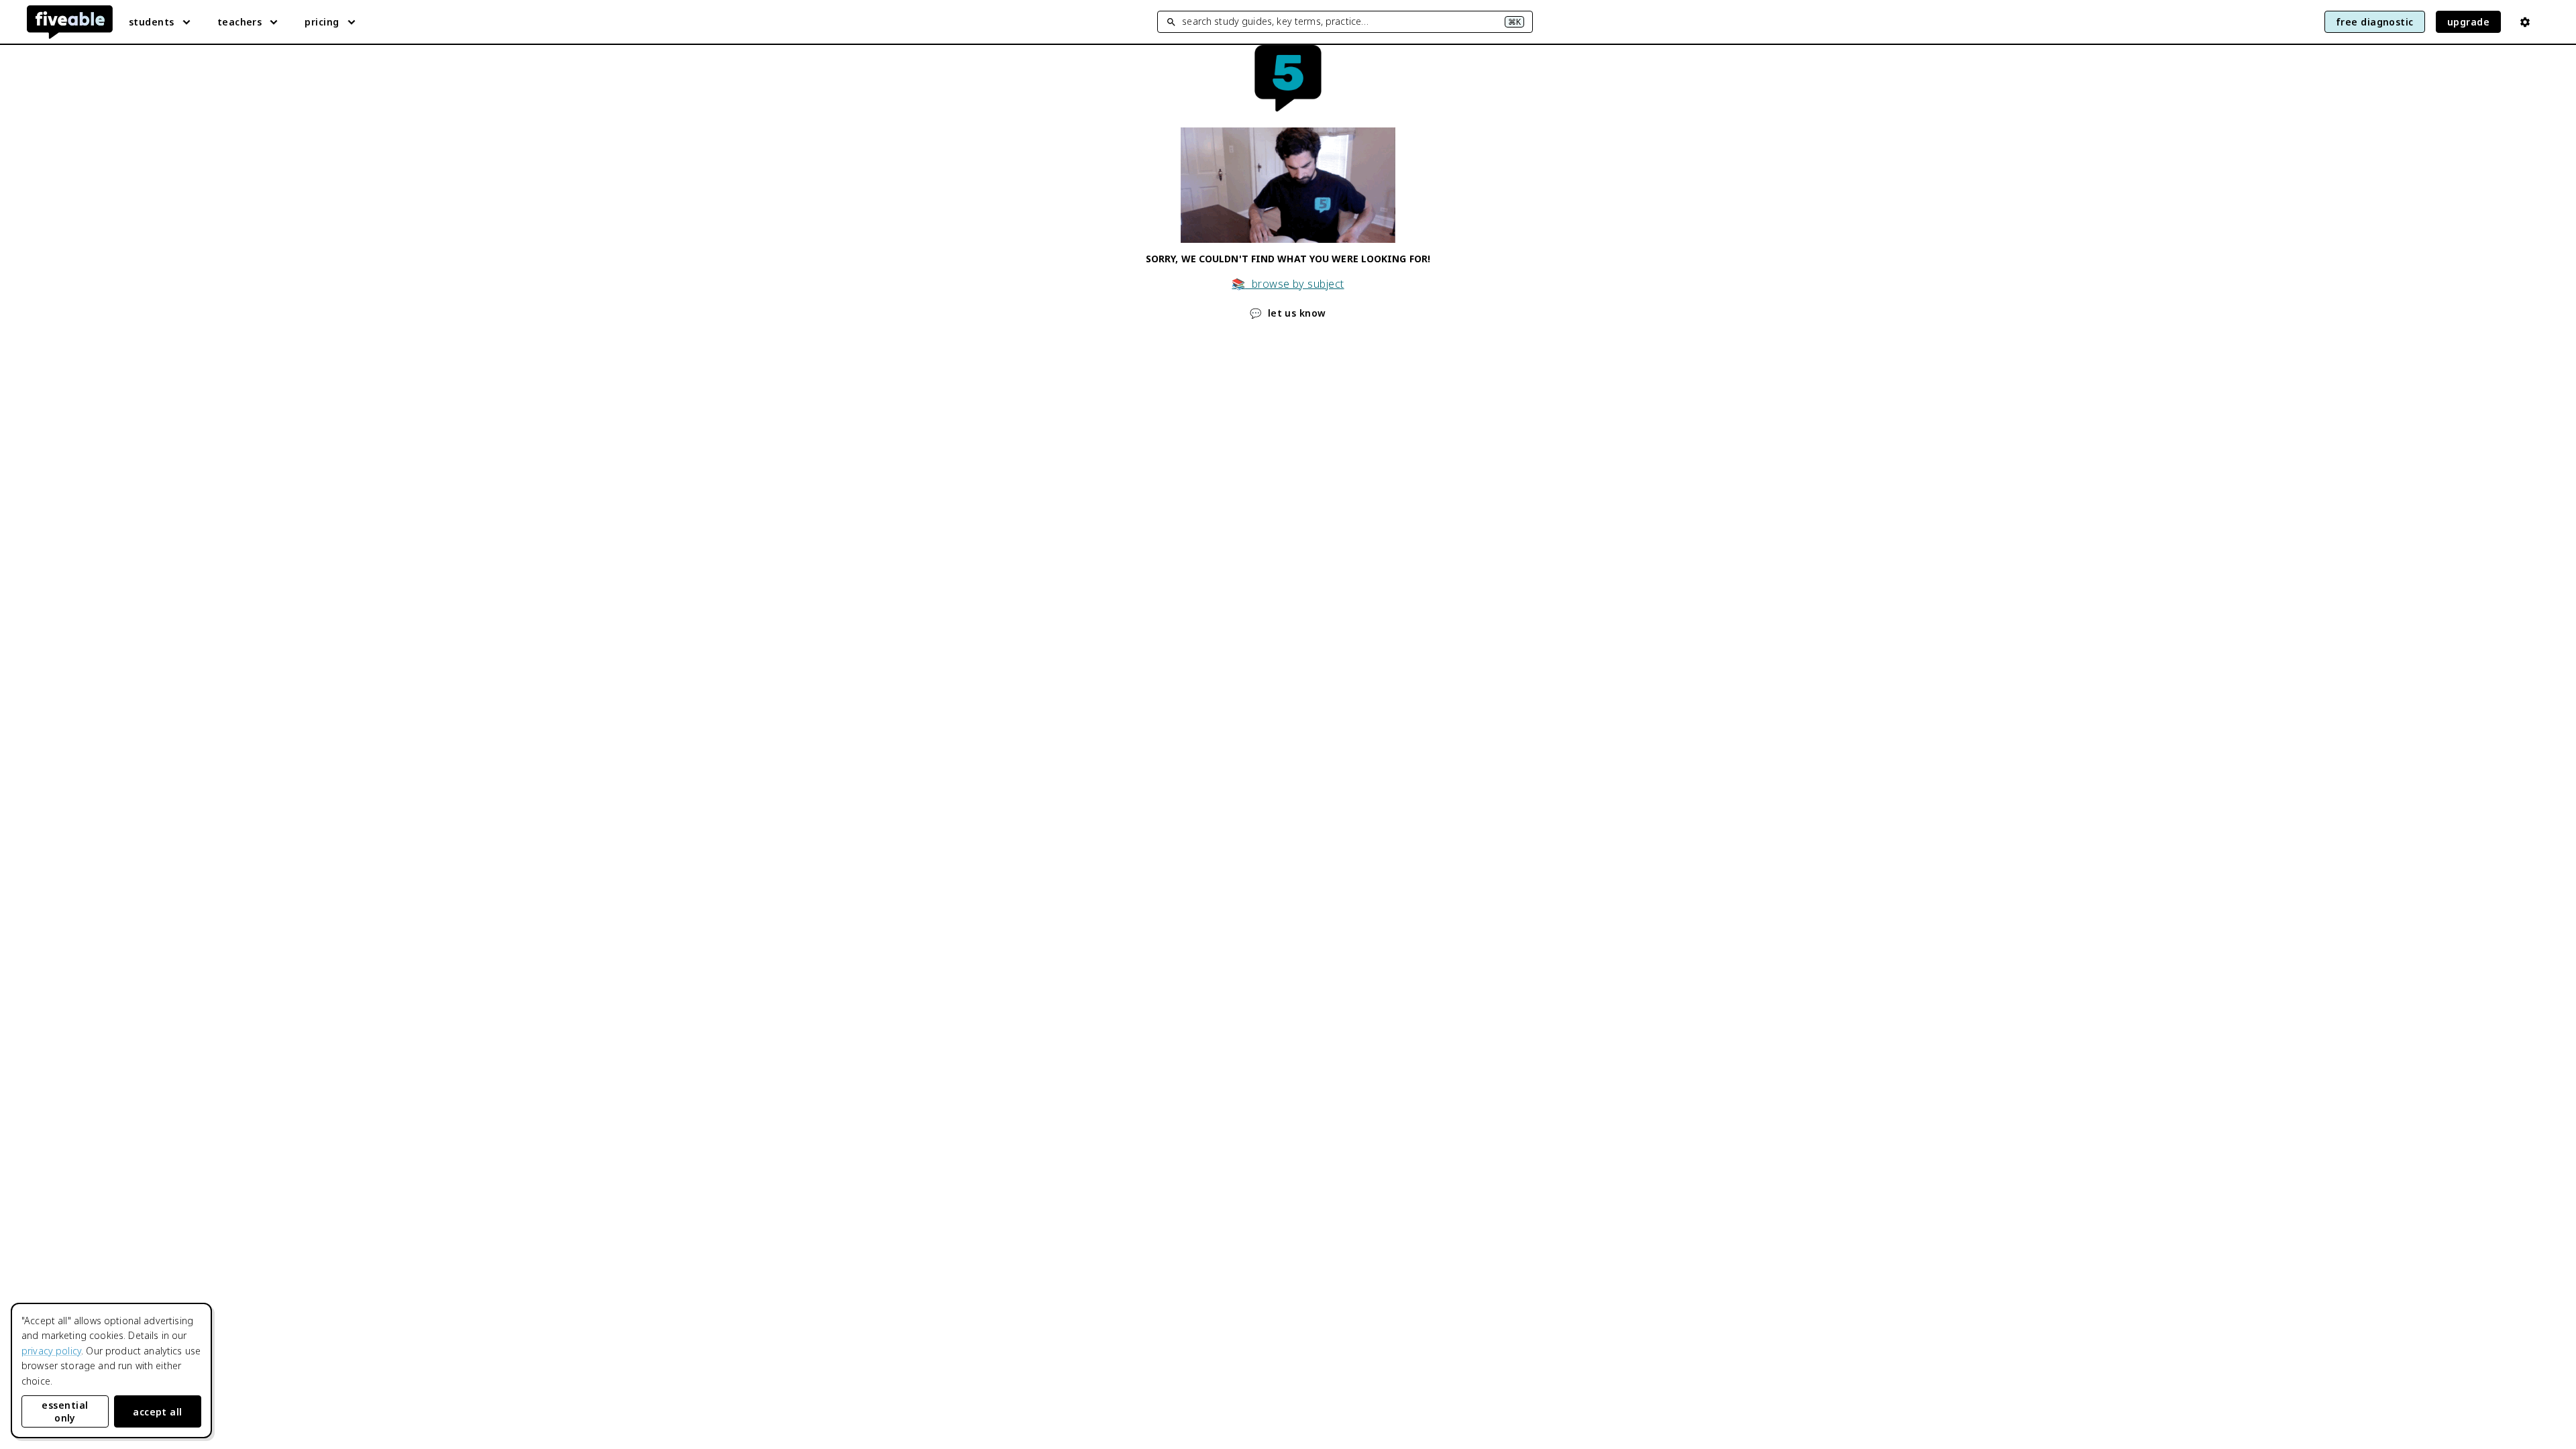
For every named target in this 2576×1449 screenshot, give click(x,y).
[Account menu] (2525, 22)
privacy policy (51, 1351)
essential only (65, 1411)
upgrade (2468, 22)
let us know (1288, 313)
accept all (158, 1412)
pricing (322, 22)
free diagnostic (2375, 22)
